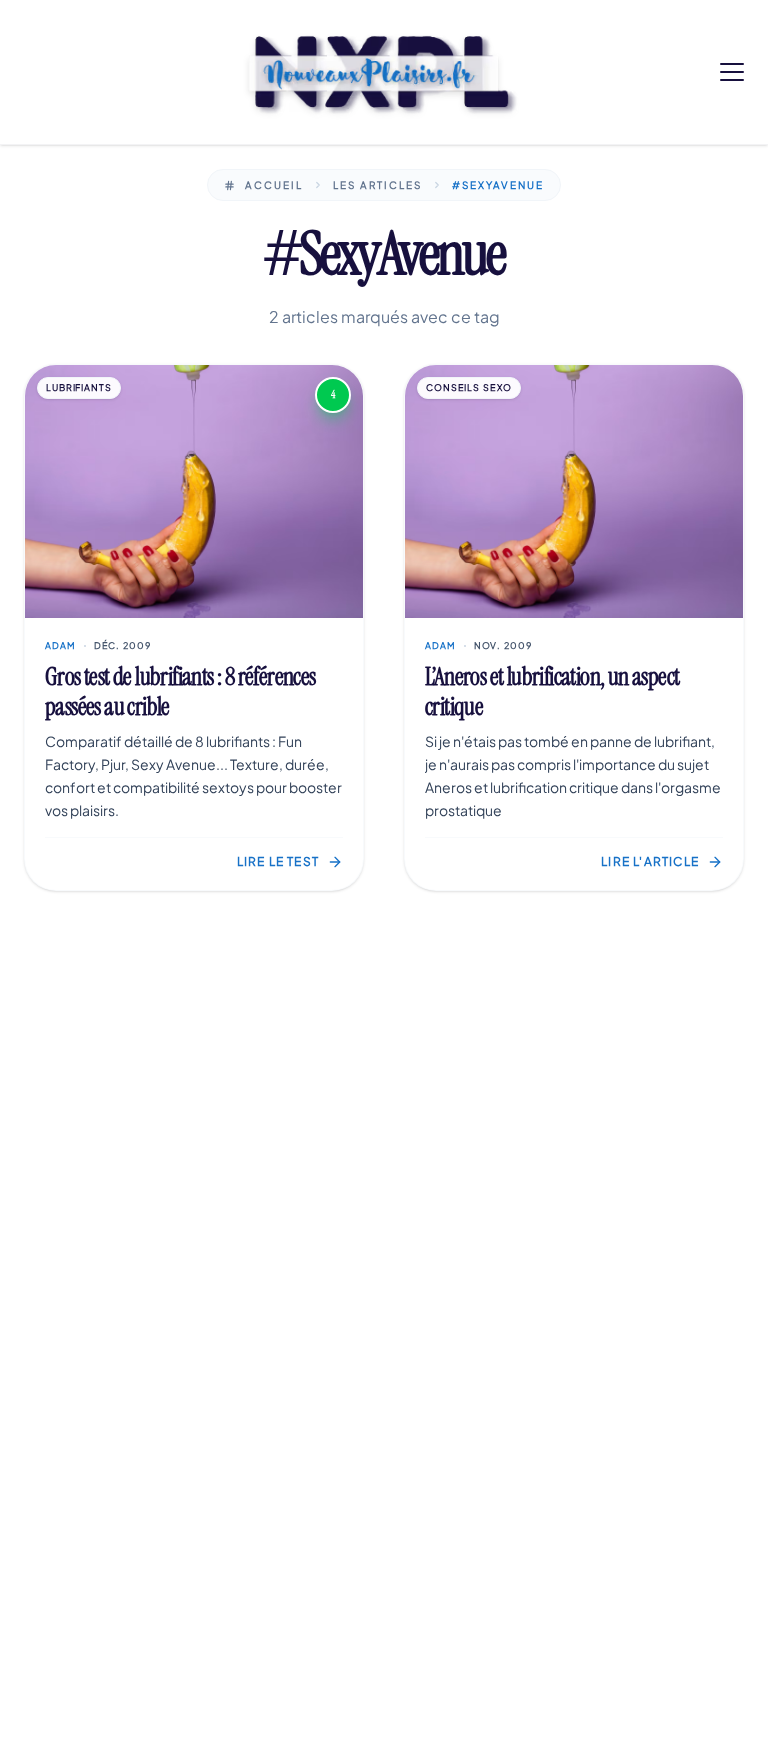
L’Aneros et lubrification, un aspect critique (552, 691)
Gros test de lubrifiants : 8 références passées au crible (180, 691)
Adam (60, 645)
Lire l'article (650, 861)
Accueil (274, 185)
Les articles (377, 185)
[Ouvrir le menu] (732, 72)
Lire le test (278, 861)
